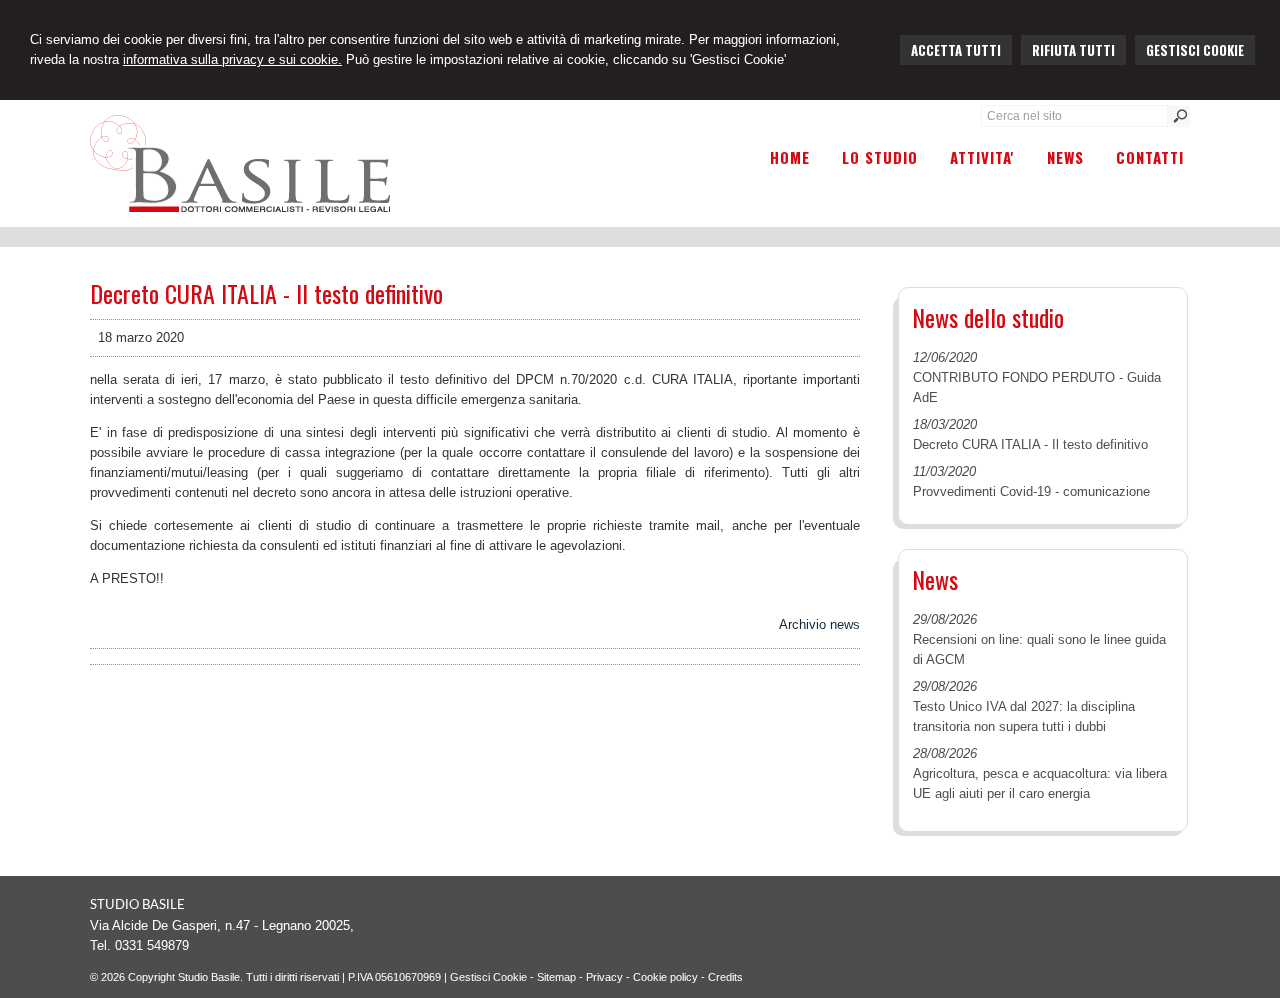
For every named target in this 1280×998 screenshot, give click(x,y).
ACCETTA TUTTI (956, 50)
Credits (725, 977)
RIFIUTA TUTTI (1073, 50)
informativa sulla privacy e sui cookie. (232, 59)
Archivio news (819, 624)
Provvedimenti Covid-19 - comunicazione (1031, 491)
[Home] (240, 207)
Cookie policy (665, 977)
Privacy (604, 977)
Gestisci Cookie (488, 977)
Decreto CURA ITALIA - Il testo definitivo (1030, 444)
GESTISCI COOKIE (1195, 50)
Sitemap (556, 977)
